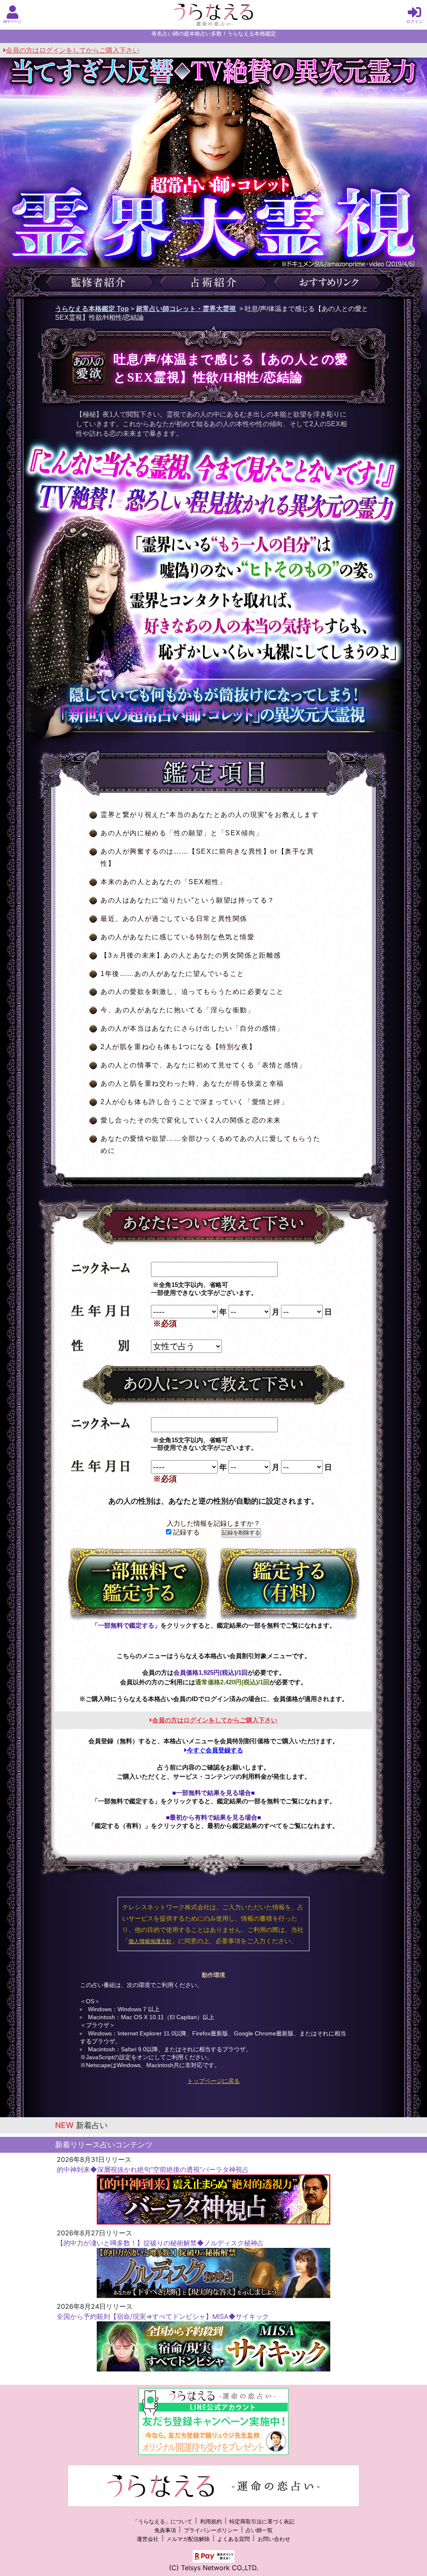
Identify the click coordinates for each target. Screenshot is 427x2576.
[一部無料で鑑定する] (138, 1583)
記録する (186, 1532)
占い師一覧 (259, 2530)
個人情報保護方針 (150, 1941)
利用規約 (211, 2522)
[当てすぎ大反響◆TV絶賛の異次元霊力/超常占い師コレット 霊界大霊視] (213, 191)
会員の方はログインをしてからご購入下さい (73, 50)
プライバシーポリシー (211, 2530)
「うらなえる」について (162, 2522)
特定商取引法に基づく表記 (262, 2522)
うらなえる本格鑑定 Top (92, 309)
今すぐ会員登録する (215, 1750)
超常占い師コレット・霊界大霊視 (186, 309)
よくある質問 (234, 2539)
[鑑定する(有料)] (289, 1583)
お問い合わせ (274, 2539)
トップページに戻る (213, 2081)
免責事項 (165, 2530)
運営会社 (148, 2539)
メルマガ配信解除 (188, 2539)
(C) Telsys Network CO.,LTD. (213, 2568)
